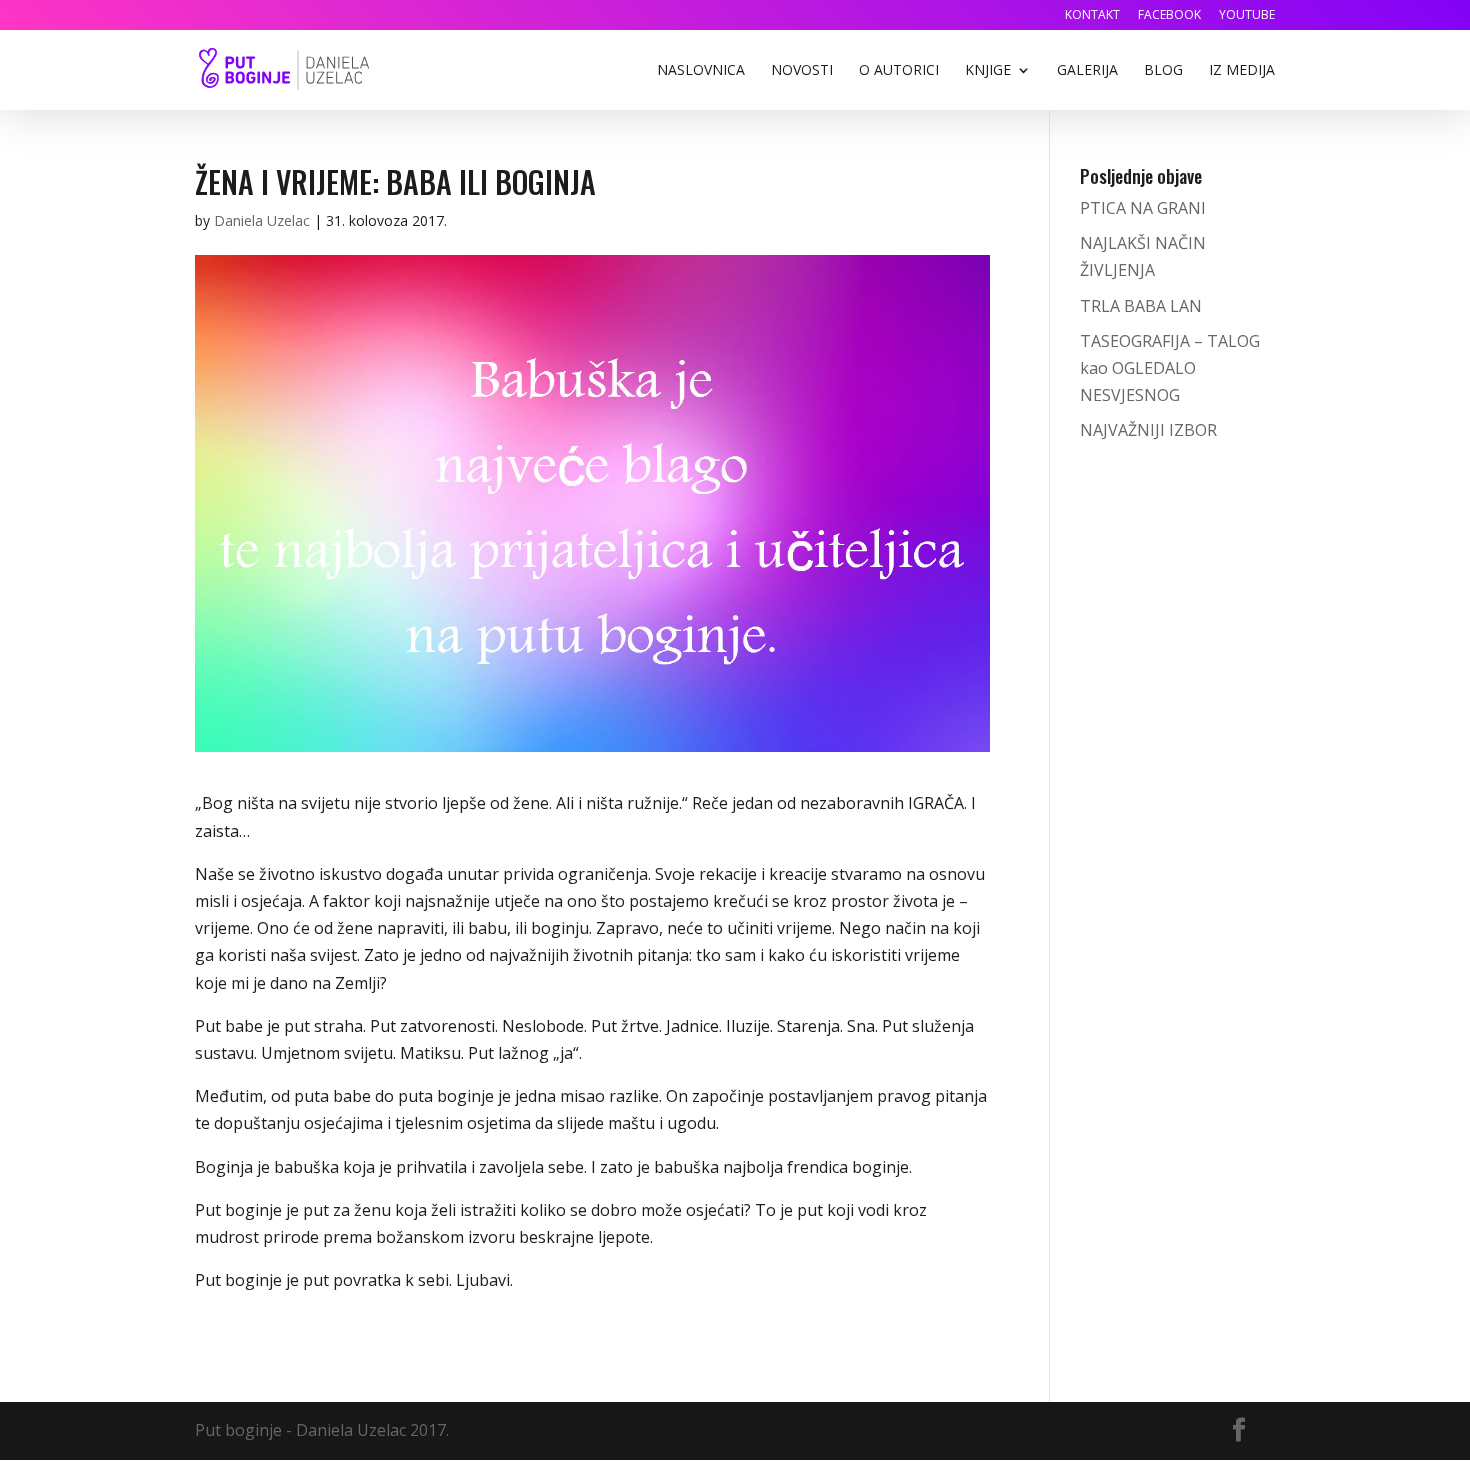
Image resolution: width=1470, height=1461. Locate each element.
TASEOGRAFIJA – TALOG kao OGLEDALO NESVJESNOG (1170, 368)
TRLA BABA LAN (1141, 306)
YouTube (1247, 16)
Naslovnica (701, 71)
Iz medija (1242, 71)
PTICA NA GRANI (1143, 208)
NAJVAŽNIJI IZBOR (1148, 430)
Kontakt (1092, 16)
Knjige (988, 71)
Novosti (802, 71)
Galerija (1087, 71)
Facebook (1169, 16)
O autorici (899, 71)
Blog (1163, 71)
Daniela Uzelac (262, 220)
